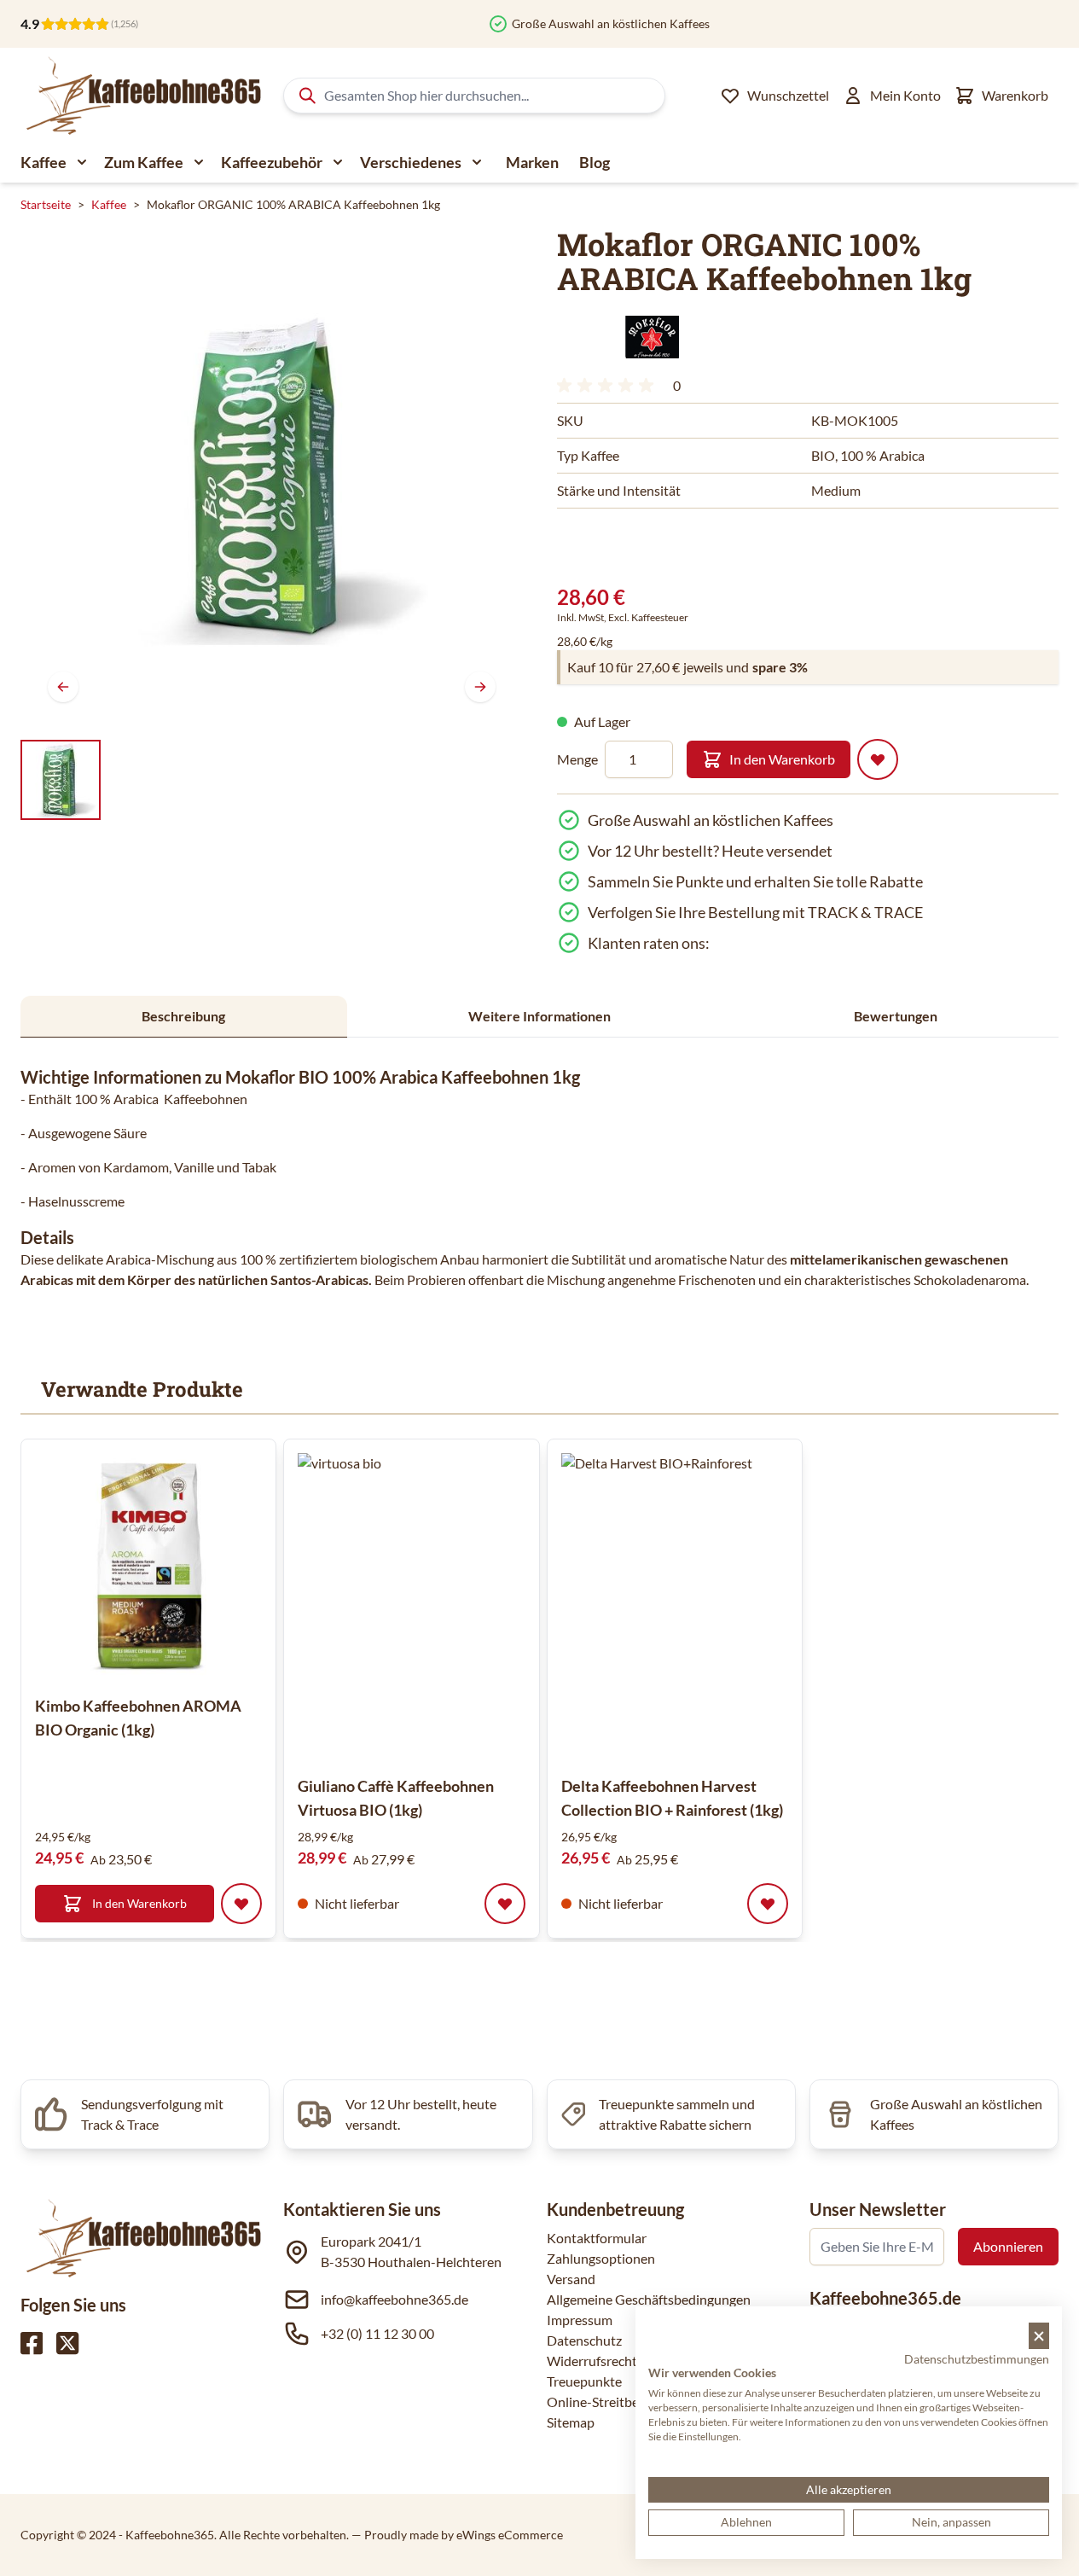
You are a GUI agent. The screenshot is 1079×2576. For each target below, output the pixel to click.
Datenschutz (584, 2340)
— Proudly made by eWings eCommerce (457, 2535)
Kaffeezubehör (272, 162)
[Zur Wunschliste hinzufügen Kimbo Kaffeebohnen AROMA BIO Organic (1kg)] (241, 1904)
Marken (532, 162)
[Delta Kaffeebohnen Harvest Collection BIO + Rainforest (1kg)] (715, 1607)
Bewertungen (896, 1016)
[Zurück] (63, 687)
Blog (595, 162)
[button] (647, 337)
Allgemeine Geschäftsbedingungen (649, 2299)
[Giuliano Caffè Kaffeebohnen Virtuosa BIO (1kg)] (451, 1607)
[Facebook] (32, 2343)
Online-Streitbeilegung (614, 2402)
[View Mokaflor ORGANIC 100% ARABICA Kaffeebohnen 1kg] (61, 780)
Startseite (46, 204)
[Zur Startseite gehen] (142, 96)
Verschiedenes (411, 162)
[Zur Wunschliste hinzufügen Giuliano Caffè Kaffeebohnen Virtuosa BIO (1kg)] (505, 1904)
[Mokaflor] (647, 337)
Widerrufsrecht (592, 2361)
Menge (577, 759)
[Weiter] (480, 687)
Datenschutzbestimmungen (977, 2359)
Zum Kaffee (144, 162)
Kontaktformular (597, 2238)
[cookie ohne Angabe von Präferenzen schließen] (1039, 2336)
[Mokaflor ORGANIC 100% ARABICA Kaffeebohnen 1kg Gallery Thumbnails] (61, 780)
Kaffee (44, 162)
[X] (67, 2343)
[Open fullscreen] (272, 478)
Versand (571, 2279)
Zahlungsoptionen (601, 2258)
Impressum (580, 2320)
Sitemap (571, 2422)
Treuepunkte (584, 2381)
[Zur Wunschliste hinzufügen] (878, 759)
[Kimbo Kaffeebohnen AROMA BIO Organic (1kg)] (148, 1567)
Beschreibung (183, 1016)
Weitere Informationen (539, 1016)
